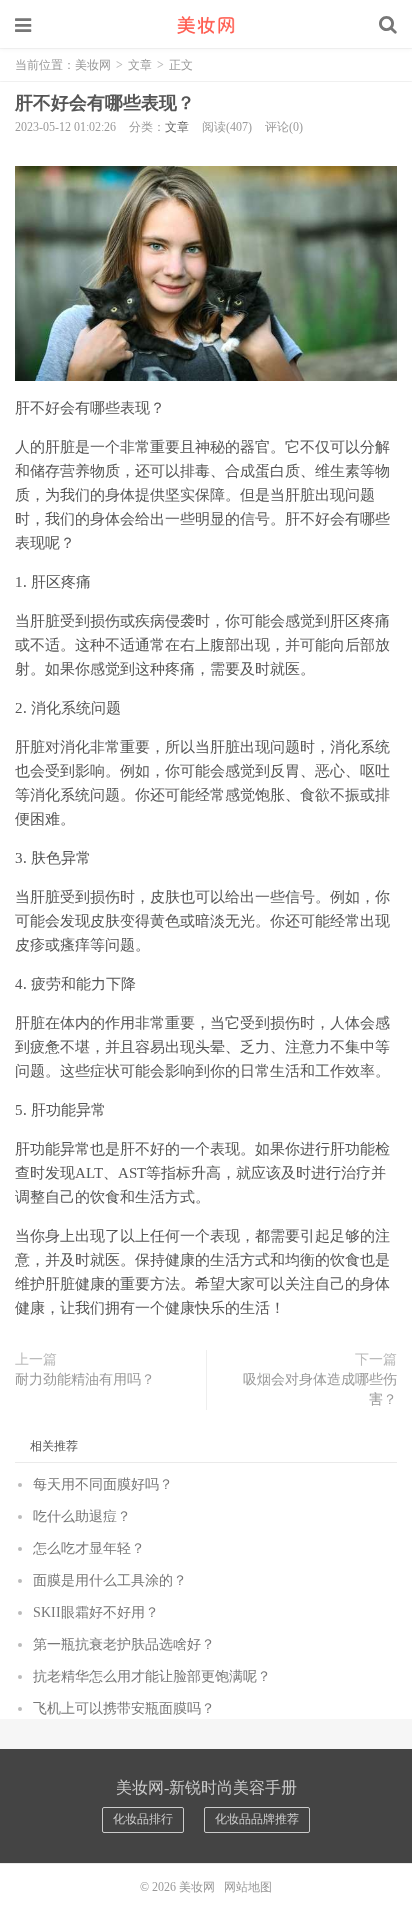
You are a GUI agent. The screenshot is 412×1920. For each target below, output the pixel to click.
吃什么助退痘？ (82, 1516)
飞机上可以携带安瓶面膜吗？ (124, 1708)
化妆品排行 (143, 1819)
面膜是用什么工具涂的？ (110, 1580)
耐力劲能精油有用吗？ (85, 1379)
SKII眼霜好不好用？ (96, 1612)
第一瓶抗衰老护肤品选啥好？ (124, 1644)
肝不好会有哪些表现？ (105, 103)
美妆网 (206, 25)
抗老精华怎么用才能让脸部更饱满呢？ (152, 1676)
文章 (140, 65)
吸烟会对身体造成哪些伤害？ (320, 1389)
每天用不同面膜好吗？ (103, 1484)
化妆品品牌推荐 (257, 1819)
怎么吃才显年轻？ (89, 1548)
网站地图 (248, 1887)
